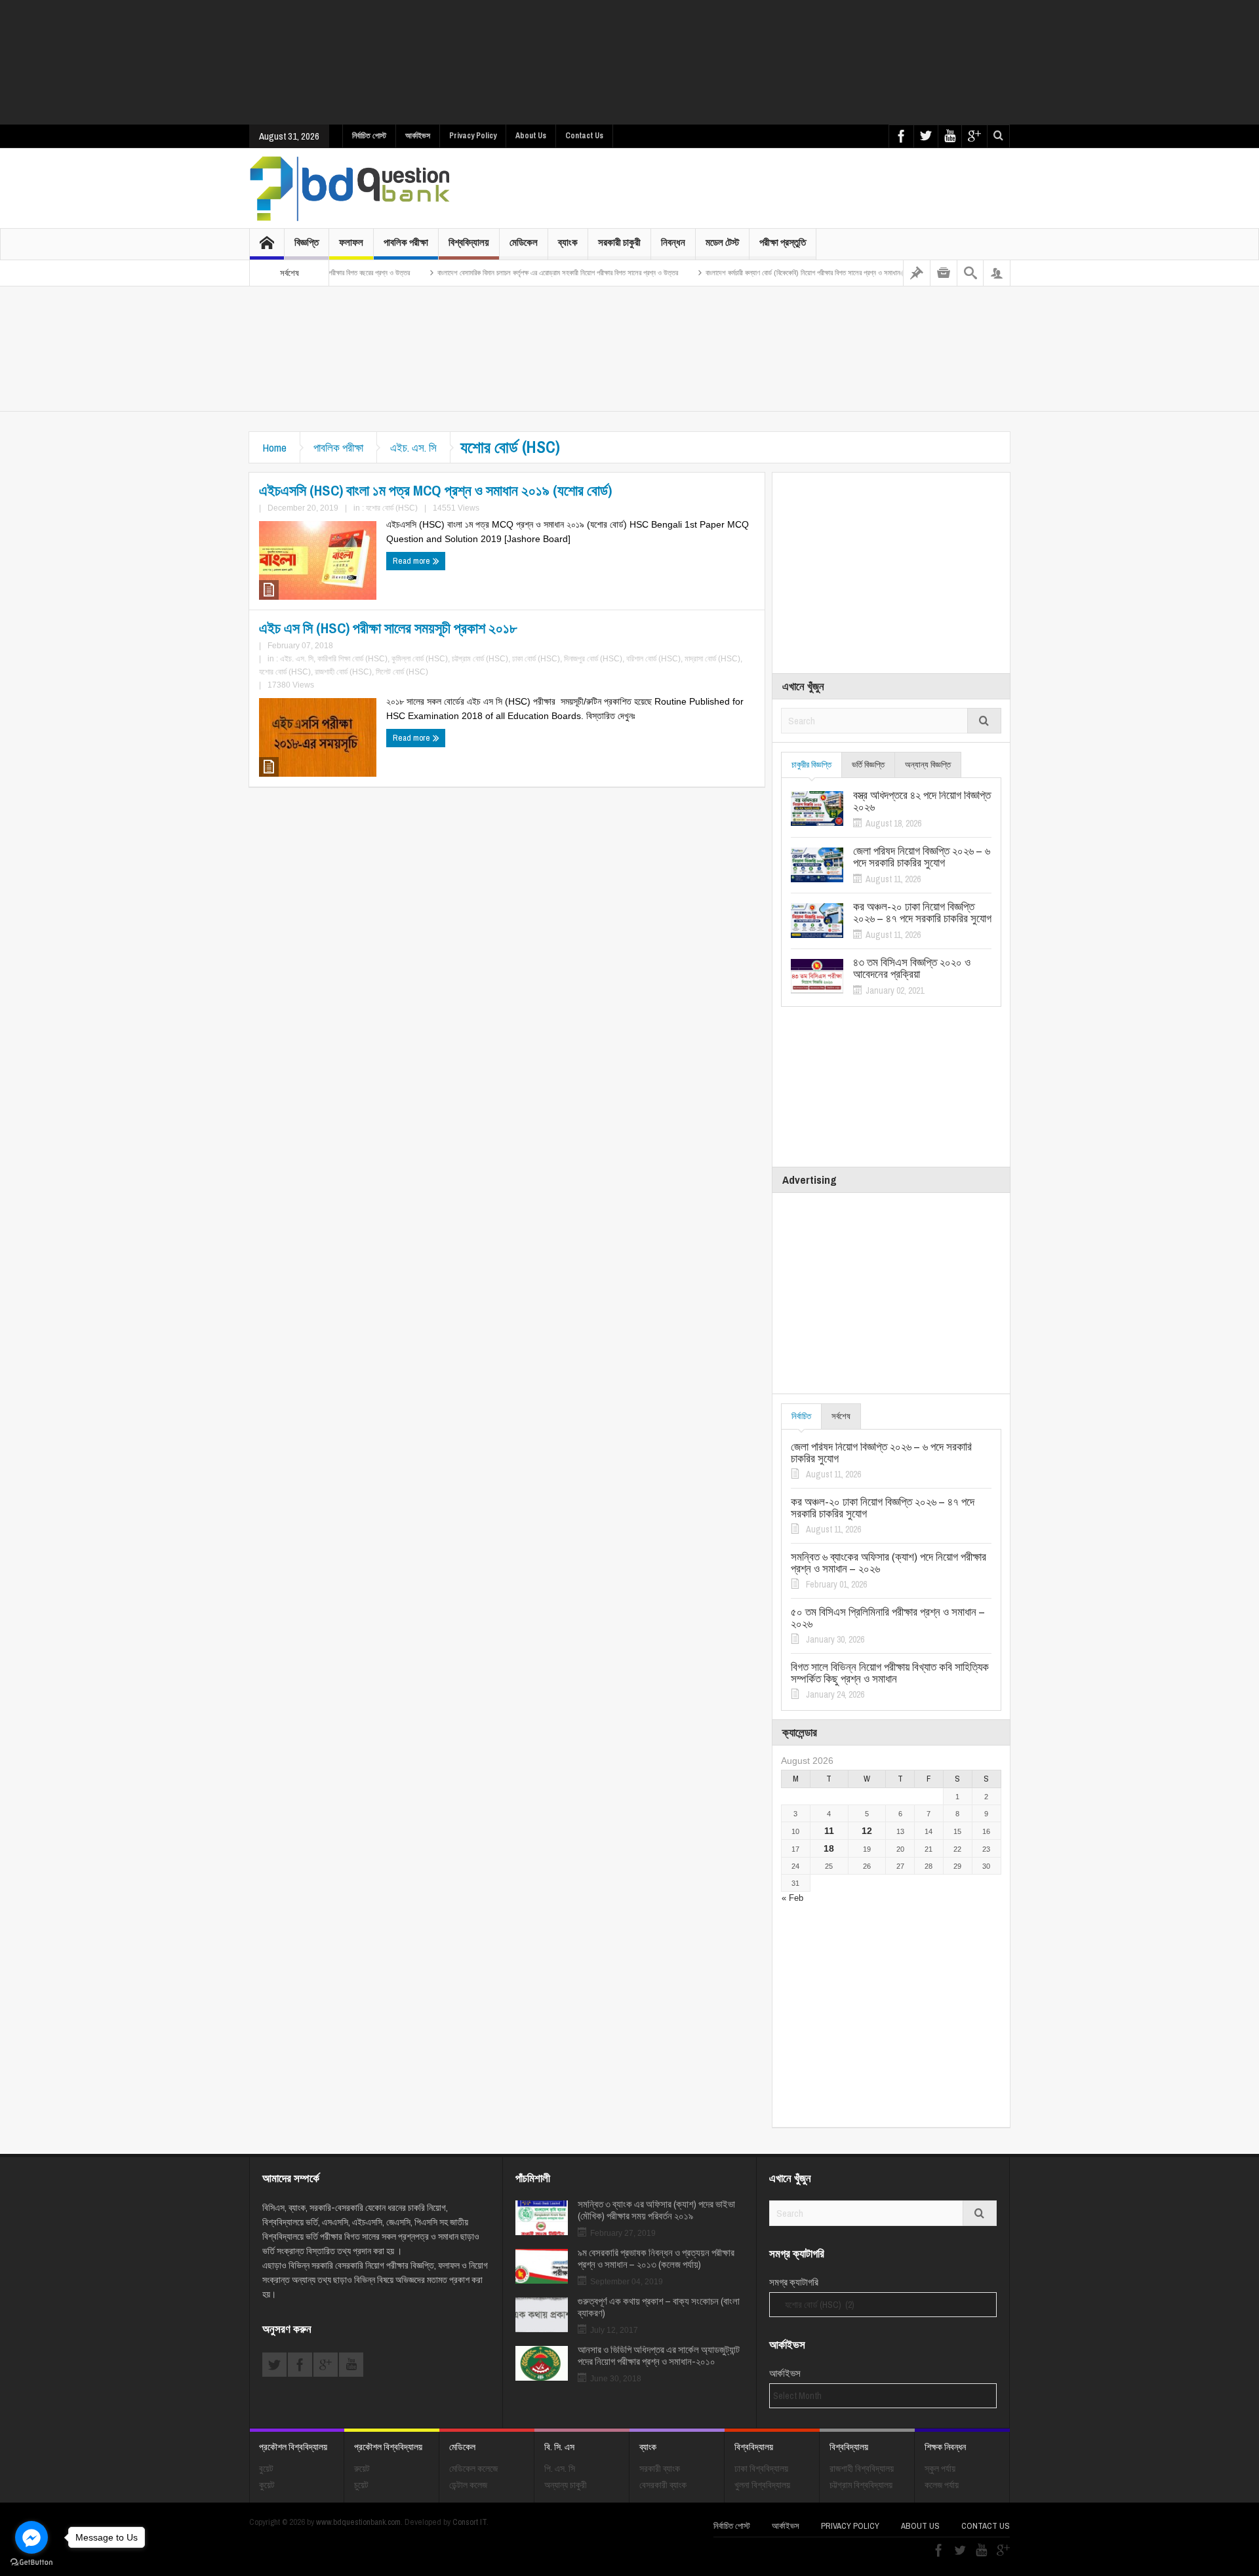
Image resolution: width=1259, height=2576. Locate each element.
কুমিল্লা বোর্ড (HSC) (420, 659)
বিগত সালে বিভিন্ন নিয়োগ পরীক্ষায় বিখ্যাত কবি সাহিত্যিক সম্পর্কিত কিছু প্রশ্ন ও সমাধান (890, 1673)
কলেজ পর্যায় (942, 2485)
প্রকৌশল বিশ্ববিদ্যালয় (293, 2447)
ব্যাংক (568, 242)
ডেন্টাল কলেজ (468, 2485)
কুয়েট (267, 2485)
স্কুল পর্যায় (940, 2469)
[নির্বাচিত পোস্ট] (917, 273)
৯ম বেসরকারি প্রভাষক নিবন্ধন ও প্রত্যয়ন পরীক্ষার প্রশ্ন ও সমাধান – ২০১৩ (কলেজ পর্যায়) (656, 2259)
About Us (531, 136)
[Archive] (944, 273)
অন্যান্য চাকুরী (566, 2485)
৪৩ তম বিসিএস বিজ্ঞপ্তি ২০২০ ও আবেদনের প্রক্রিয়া (912, 968)
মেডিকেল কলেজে (473, 2469)
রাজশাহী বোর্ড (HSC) (343, 672)
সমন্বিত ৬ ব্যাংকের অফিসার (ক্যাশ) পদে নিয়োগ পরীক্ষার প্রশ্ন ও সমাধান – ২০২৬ (889, 1563)
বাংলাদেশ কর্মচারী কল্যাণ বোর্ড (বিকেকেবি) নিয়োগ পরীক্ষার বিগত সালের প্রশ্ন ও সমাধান (740, 273)
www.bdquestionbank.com (358, 2522)
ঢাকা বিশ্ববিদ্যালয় (761, 2469)
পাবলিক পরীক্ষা (406, 242)
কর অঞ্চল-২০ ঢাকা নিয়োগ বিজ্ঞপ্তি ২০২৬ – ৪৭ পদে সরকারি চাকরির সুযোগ (922, 912)
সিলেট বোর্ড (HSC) (402, 672)
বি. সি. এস (559, 2447)
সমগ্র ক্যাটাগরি (794, 2282)
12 (867, 1831)
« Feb (792, 1898)
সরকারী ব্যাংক (660, 2469)
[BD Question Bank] (350, 188)
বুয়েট (266, 2469)
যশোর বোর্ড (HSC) (392, 508)
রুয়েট (362, 2469)
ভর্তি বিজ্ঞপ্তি (868, 765)
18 (829, 1848)
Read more (412, 561)
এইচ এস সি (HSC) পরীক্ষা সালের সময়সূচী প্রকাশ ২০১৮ (388, 628)
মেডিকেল (524, 242)
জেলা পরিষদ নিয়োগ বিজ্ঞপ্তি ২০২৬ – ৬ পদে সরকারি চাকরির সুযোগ (922, 857)
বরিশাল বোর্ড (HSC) (653, 659)
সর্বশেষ (841, 1416)
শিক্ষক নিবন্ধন (945, 2447)
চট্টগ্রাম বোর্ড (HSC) (480, 659)
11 (829, 1831)
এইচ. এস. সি (413, 447)
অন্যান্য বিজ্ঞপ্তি (928, 765)
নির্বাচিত (801, 1416)
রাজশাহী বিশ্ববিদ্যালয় (862, 2469)
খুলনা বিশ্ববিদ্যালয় (762, 2485)
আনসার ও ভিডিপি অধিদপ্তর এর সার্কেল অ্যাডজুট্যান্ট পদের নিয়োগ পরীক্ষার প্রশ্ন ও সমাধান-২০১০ (659, 2356)
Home (274, 447)
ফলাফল (351, 242)
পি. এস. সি (560, 2469)
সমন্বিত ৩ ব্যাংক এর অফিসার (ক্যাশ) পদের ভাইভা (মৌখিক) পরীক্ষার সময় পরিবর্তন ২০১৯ (656, 2210)
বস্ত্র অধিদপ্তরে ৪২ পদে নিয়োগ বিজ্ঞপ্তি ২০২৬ (922, 801)
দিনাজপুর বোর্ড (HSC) (593, 659)
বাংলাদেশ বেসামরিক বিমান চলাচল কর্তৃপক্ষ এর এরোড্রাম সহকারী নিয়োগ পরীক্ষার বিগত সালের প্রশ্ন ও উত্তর (495, 273)
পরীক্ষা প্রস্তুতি (783, 242)
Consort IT (470, 2522)
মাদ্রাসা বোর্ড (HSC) (712, 659)
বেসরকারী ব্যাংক (663, 2485)
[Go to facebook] (31, 2537)
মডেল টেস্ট (722, 242)
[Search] (970, 273)
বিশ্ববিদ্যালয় (469, 242)
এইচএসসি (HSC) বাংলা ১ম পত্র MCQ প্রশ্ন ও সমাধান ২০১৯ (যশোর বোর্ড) (435, 490)
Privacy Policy (473, 136)
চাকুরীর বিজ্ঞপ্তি (811, 765)
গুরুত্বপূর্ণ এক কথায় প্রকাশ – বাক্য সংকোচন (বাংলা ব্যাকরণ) (659, 2307)
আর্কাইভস (418, 136)
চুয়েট (361, 2485)
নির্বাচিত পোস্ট (369, 136)
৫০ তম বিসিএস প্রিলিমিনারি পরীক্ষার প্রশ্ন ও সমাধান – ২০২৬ (888, 1618)
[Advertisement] (629, 62)
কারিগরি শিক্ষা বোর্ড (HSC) (352, 659)
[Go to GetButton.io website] (31, 2563)
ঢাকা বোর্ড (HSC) (536, 659)
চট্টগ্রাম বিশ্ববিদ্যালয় (861, 2485)
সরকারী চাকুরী (619, 242)
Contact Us (584, 136)
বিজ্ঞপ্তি (307, 242)
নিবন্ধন (673, 242)
